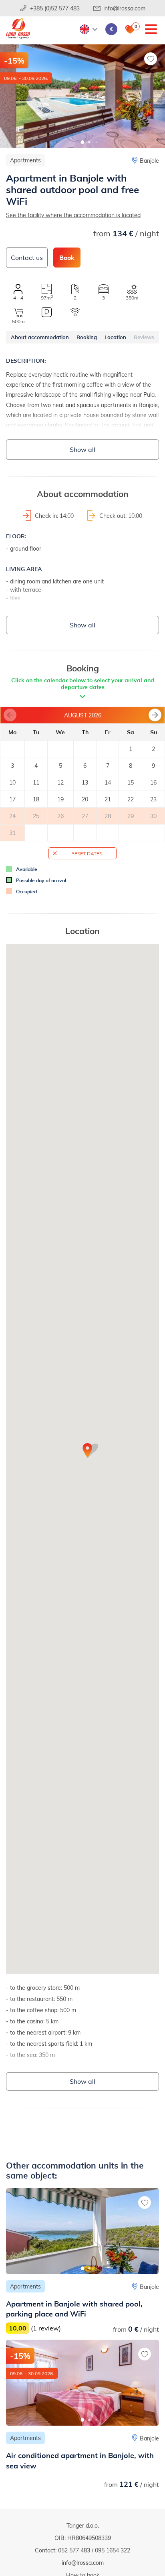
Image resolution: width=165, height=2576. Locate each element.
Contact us (27, 257)
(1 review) (46, 2328)
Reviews (144, 337)
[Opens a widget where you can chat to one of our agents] (110, 2530)
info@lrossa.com (124, 8)
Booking (87, 337)
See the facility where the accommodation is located (73, 215)
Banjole (149, 161)
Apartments (25, 160)
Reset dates (87, 853)
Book (67, 257)
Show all (82, 449)
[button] (83, 142)
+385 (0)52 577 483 (55, 8)
